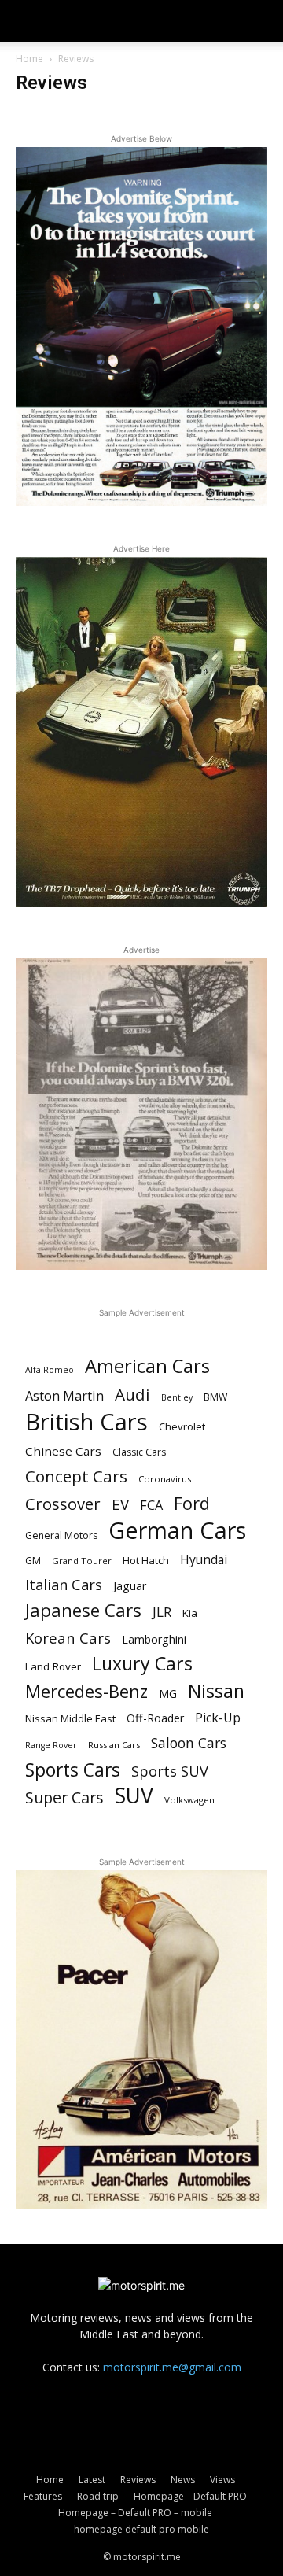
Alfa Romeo (50, 1370)
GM (33, 1561)
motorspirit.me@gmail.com (172, 2367)
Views (222, 2480)
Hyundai (204, 1560)
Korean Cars (68, 1638)
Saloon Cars (189, 1743)
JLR (162, 1612)
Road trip (98, 2496)
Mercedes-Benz (86, 1691)
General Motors (61, 1535)
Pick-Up (218, 1718)
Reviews (138, 2480)
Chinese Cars (63, 1451)
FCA (151, 1506)
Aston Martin (64, 1396)
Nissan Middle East (70, 1718)
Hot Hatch (146, 1560)
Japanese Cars (83, 1610)
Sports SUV (170, 1771)
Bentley (177, 1397)
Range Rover (51, 1745)
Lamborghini (154, 1639)
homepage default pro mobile (141, 2529)
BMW (215, 1397)
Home (29, 59)
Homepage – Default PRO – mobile (135, 2513)
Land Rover (53, 1666)
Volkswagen (189, 1800)
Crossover (63, 1504)
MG (168, 1694)
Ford (192, 1503)
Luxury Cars (142, 1664)
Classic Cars (139, 1452)
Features (43, 2496)
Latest (92, 2480)
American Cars (147, 1366)
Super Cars (64, 1797)
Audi (132, 1395)
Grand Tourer (82, 1561)
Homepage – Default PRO (190, 2496)
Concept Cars (76, 1476)
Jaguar (130, 1586)
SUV (134, 1796)
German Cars (177, 1530)
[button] (27, 21)
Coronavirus (165, 1479)
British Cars (86, 1422)
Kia (190, 1613)
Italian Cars (64, 1585)
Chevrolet (182, 1426)
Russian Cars (114, 1745)
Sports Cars (73, 1770)
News (183, 2480)
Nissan (216, 1691)
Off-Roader (155, 1718)
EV (120, 1505)
